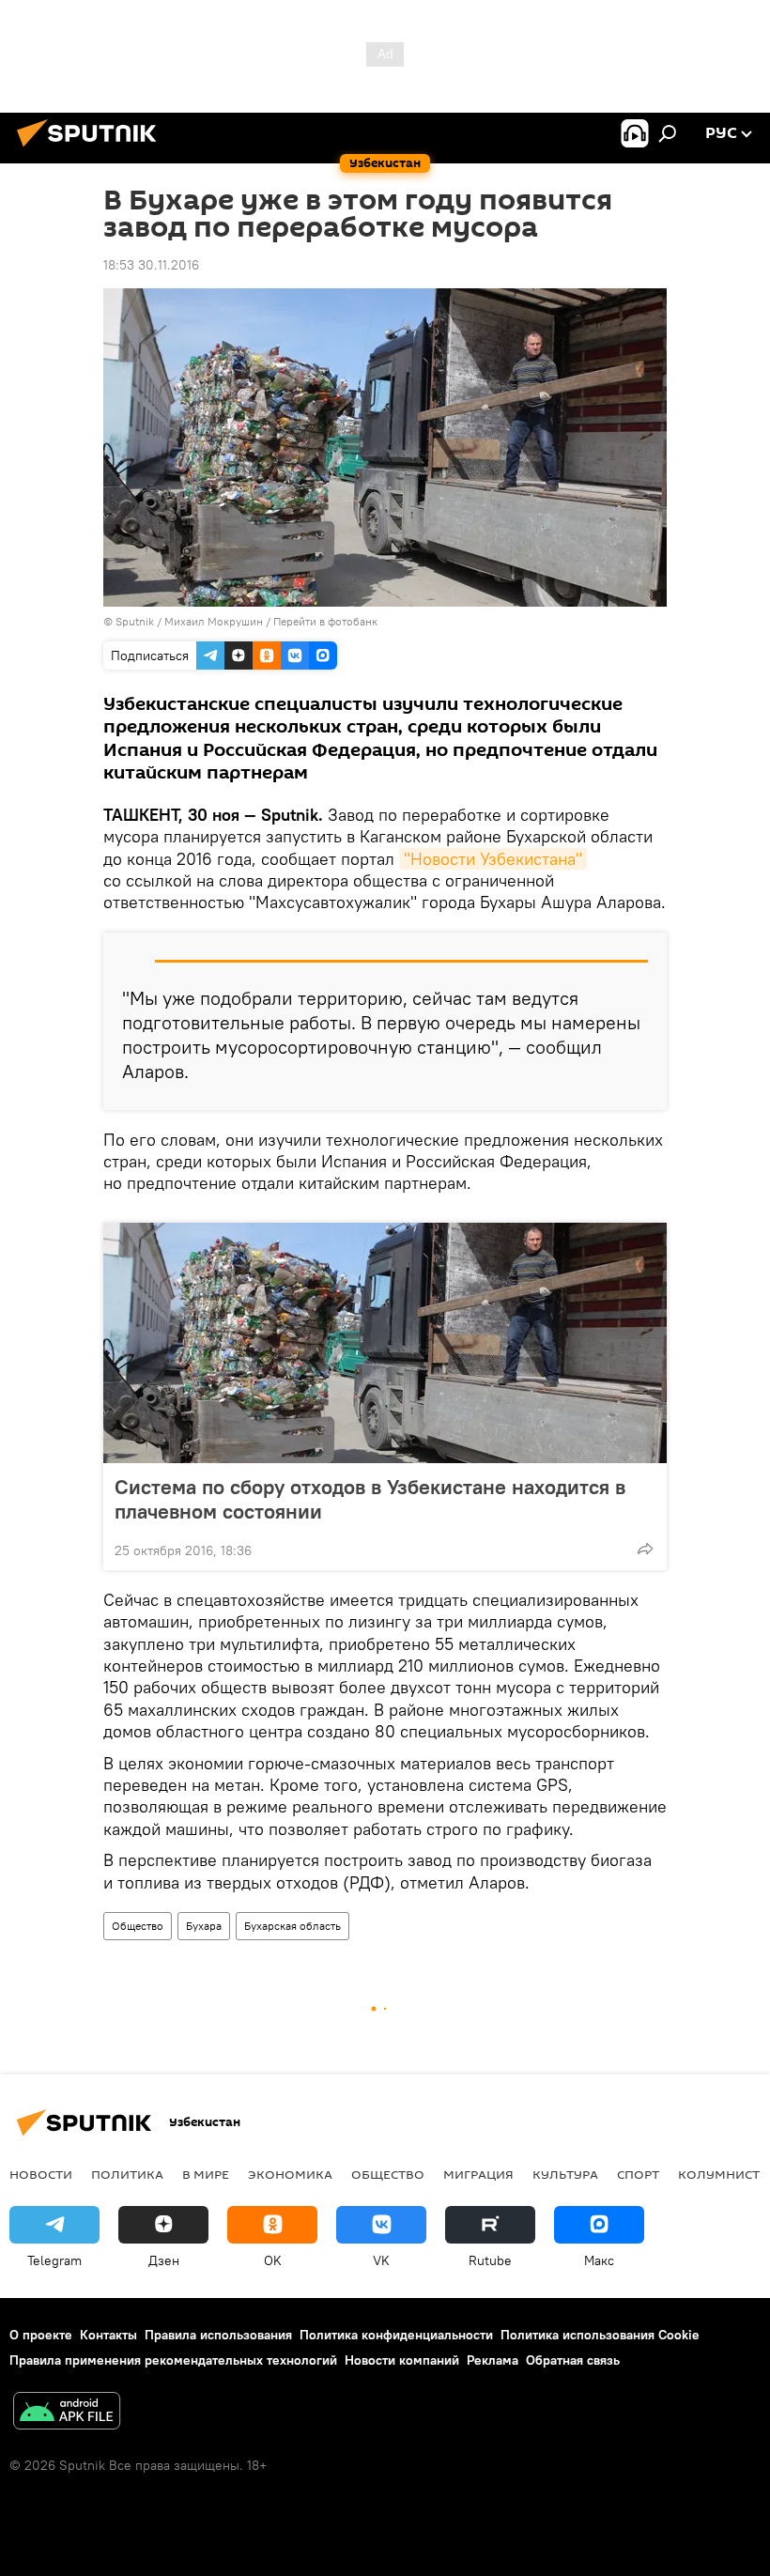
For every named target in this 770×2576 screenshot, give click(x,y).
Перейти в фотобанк (325, 621)
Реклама (493, 2360)
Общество (138, 1926)
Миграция (478, 2174)
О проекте (41, 2335)
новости (41, 2174)
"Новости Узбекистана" (493, 859)
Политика (127, 2174)
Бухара (204, 1926)
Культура (565, 2174)
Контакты (108, 2335)
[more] (645, 1549)
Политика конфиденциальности (396, 2335)
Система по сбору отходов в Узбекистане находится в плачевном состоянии (370, 1499)
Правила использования (218, 2335)
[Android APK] (67, 2413)
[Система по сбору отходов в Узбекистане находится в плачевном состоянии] (385, 1343)
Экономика (290, 2174)
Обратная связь (573, 2360)
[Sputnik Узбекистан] (92, 149)
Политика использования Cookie (600, 2335)
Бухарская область (293, 1926)
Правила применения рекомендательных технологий (173, 2360)
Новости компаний (402, 2360)
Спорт (638, 2174)
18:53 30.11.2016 (151, 265)
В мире (206, 2174)
